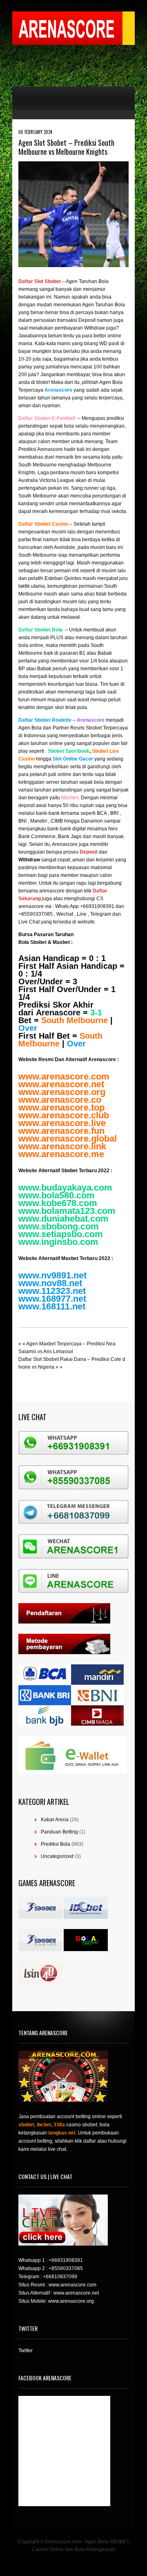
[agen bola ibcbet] (86, 1917)
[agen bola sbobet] (40, 1917)
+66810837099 (60, 2277)
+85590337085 (66, 2268)
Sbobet (38, 942)
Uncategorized (57, 1856)
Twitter (26, 2351)
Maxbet (61, 942)
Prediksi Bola (56, 1844)
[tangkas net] (86, 1949)
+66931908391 (66, 2260)
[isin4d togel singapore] (40, 1982)
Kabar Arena (55, 1820)
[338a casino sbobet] (40, 1949)
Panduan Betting (59, 1832)
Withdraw (29, 860)
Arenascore (58, 1013)
